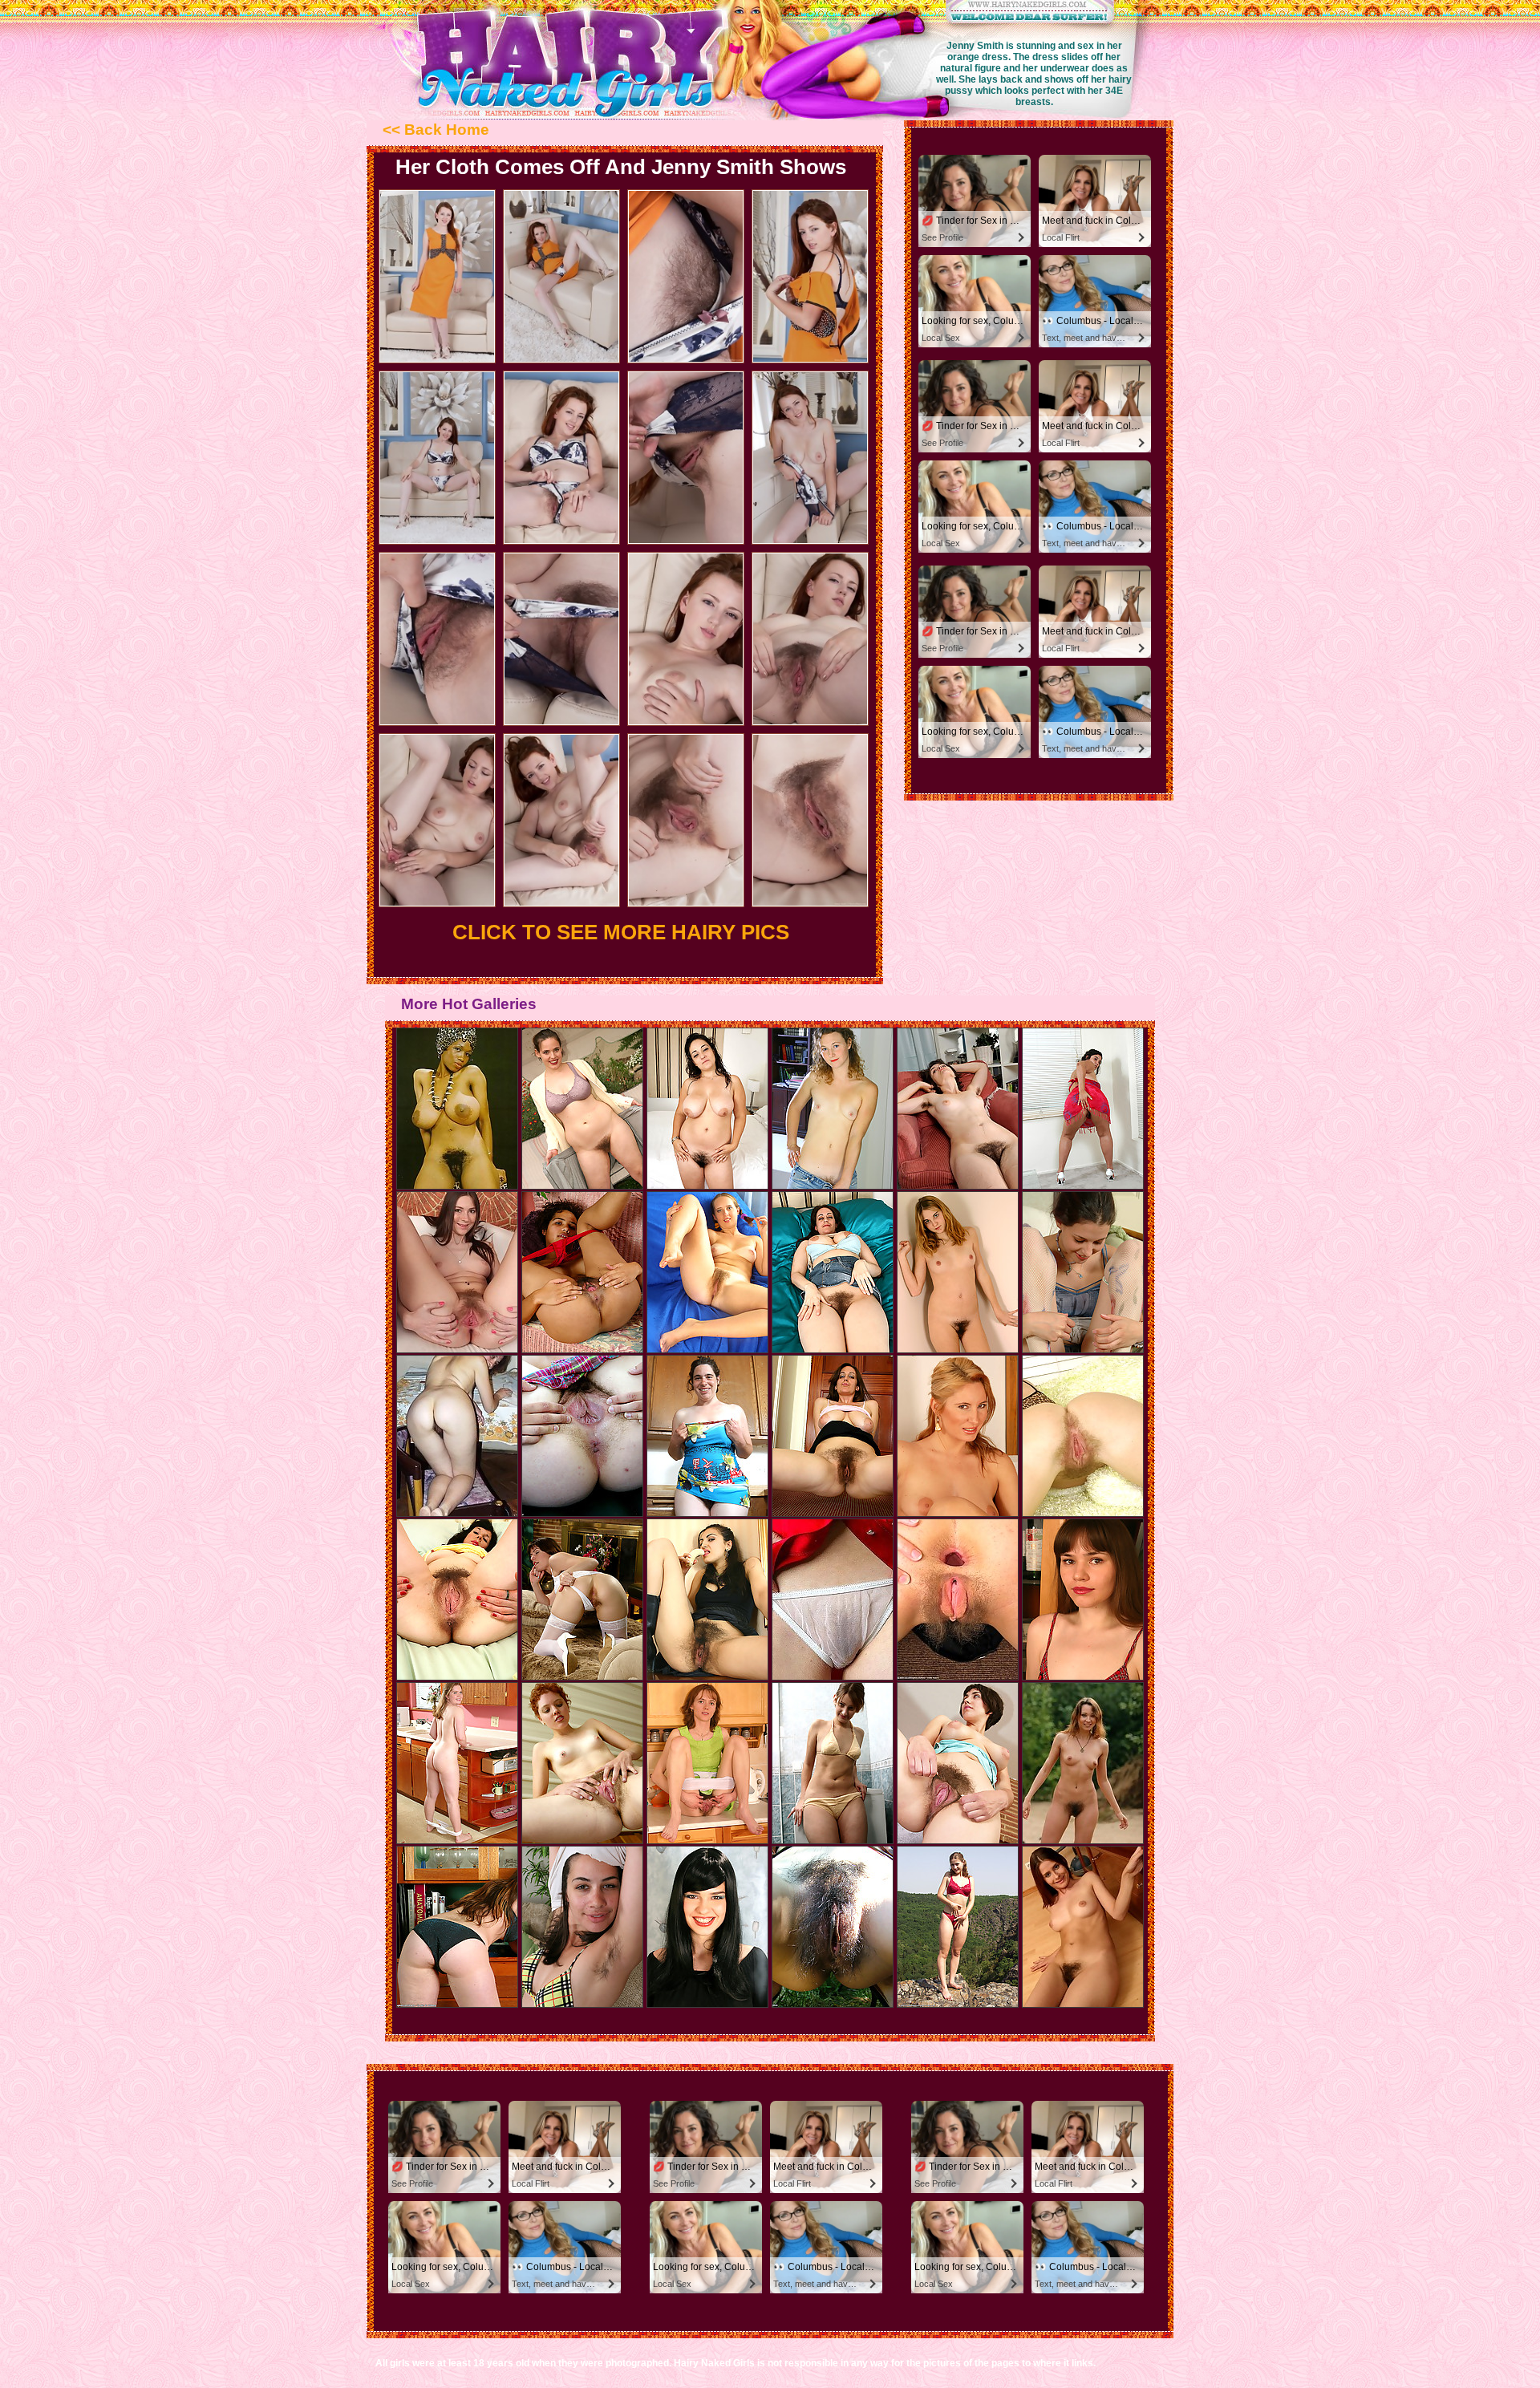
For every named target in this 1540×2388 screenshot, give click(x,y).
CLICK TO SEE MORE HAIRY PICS (621, 932)
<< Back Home (436, 130)
